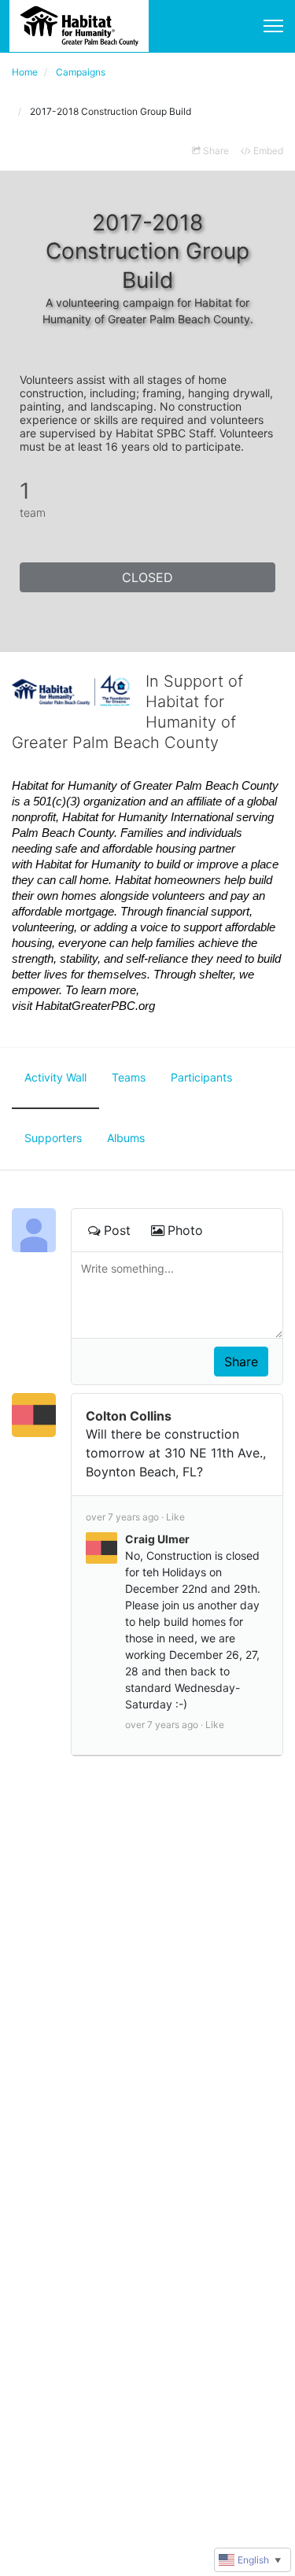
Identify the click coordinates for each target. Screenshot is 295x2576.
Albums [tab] (126, 1138)
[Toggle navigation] (273, 26)
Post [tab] (117, 1230)
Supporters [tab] (53, 1138)
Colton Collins (129, 1416)
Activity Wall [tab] (55, 1077)
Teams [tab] (129, 1077)
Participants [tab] (201, 1077)
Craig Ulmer (157, 1539)
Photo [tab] (185, 1230)
